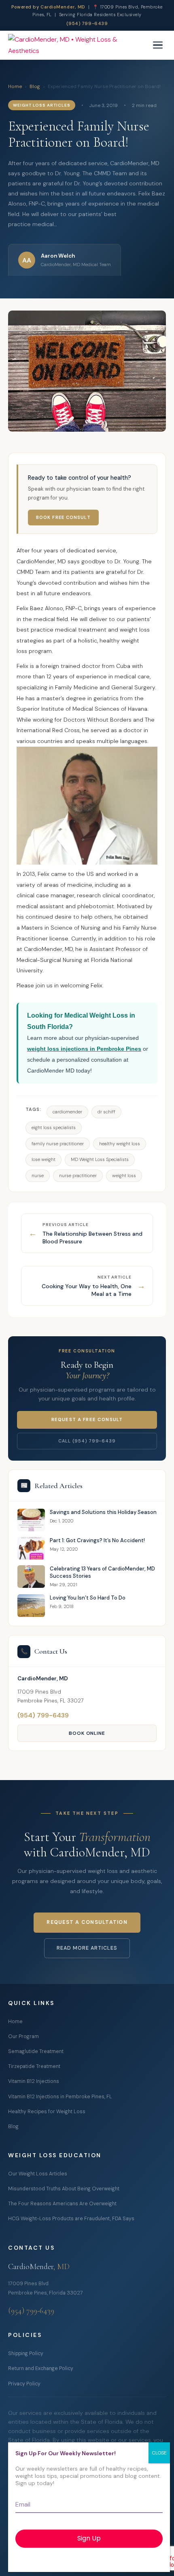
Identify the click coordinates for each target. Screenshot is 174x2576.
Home (15, 86)
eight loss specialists (54, 1128)
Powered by (48, 7)
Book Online (87, 1733)
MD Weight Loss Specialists (100, 1160)
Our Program (23, 2036)
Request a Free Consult (87, 1420)
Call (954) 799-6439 (87, 1441)
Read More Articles (87, 1948)
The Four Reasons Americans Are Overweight (62, 2204)
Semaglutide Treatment (36, 2051)
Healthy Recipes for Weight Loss (47, 2112)
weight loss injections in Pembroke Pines (84, 1049)
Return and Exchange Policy (41, 2368)
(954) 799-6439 (87, 23)
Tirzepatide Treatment (34, 2066)
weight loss (124, 1176)
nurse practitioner (78, 1176)
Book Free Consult (63, 517)
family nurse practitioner (58, 1144)
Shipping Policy (26, 2353)
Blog (35, 86)
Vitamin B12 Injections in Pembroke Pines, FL (60, 2097)
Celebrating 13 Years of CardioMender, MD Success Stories (102, 1572)
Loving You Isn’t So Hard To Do (88, 1598)
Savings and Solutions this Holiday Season (103, 1512)
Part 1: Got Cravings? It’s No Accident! (97, 1540)
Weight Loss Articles (42, 105)
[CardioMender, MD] (79, 45)
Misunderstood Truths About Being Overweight (64, 2189)
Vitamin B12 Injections (34, 2081)
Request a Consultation (87, 1922)
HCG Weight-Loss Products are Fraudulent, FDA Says (71, 2219)
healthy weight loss (120, 1144)
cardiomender (67, 1112)
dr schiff (106, 1112)
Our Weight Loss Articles (38, 2174)
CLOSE (159, 2453)
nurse (38, 1176)
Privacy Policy (24, 2384)
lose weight (43, 1160)
